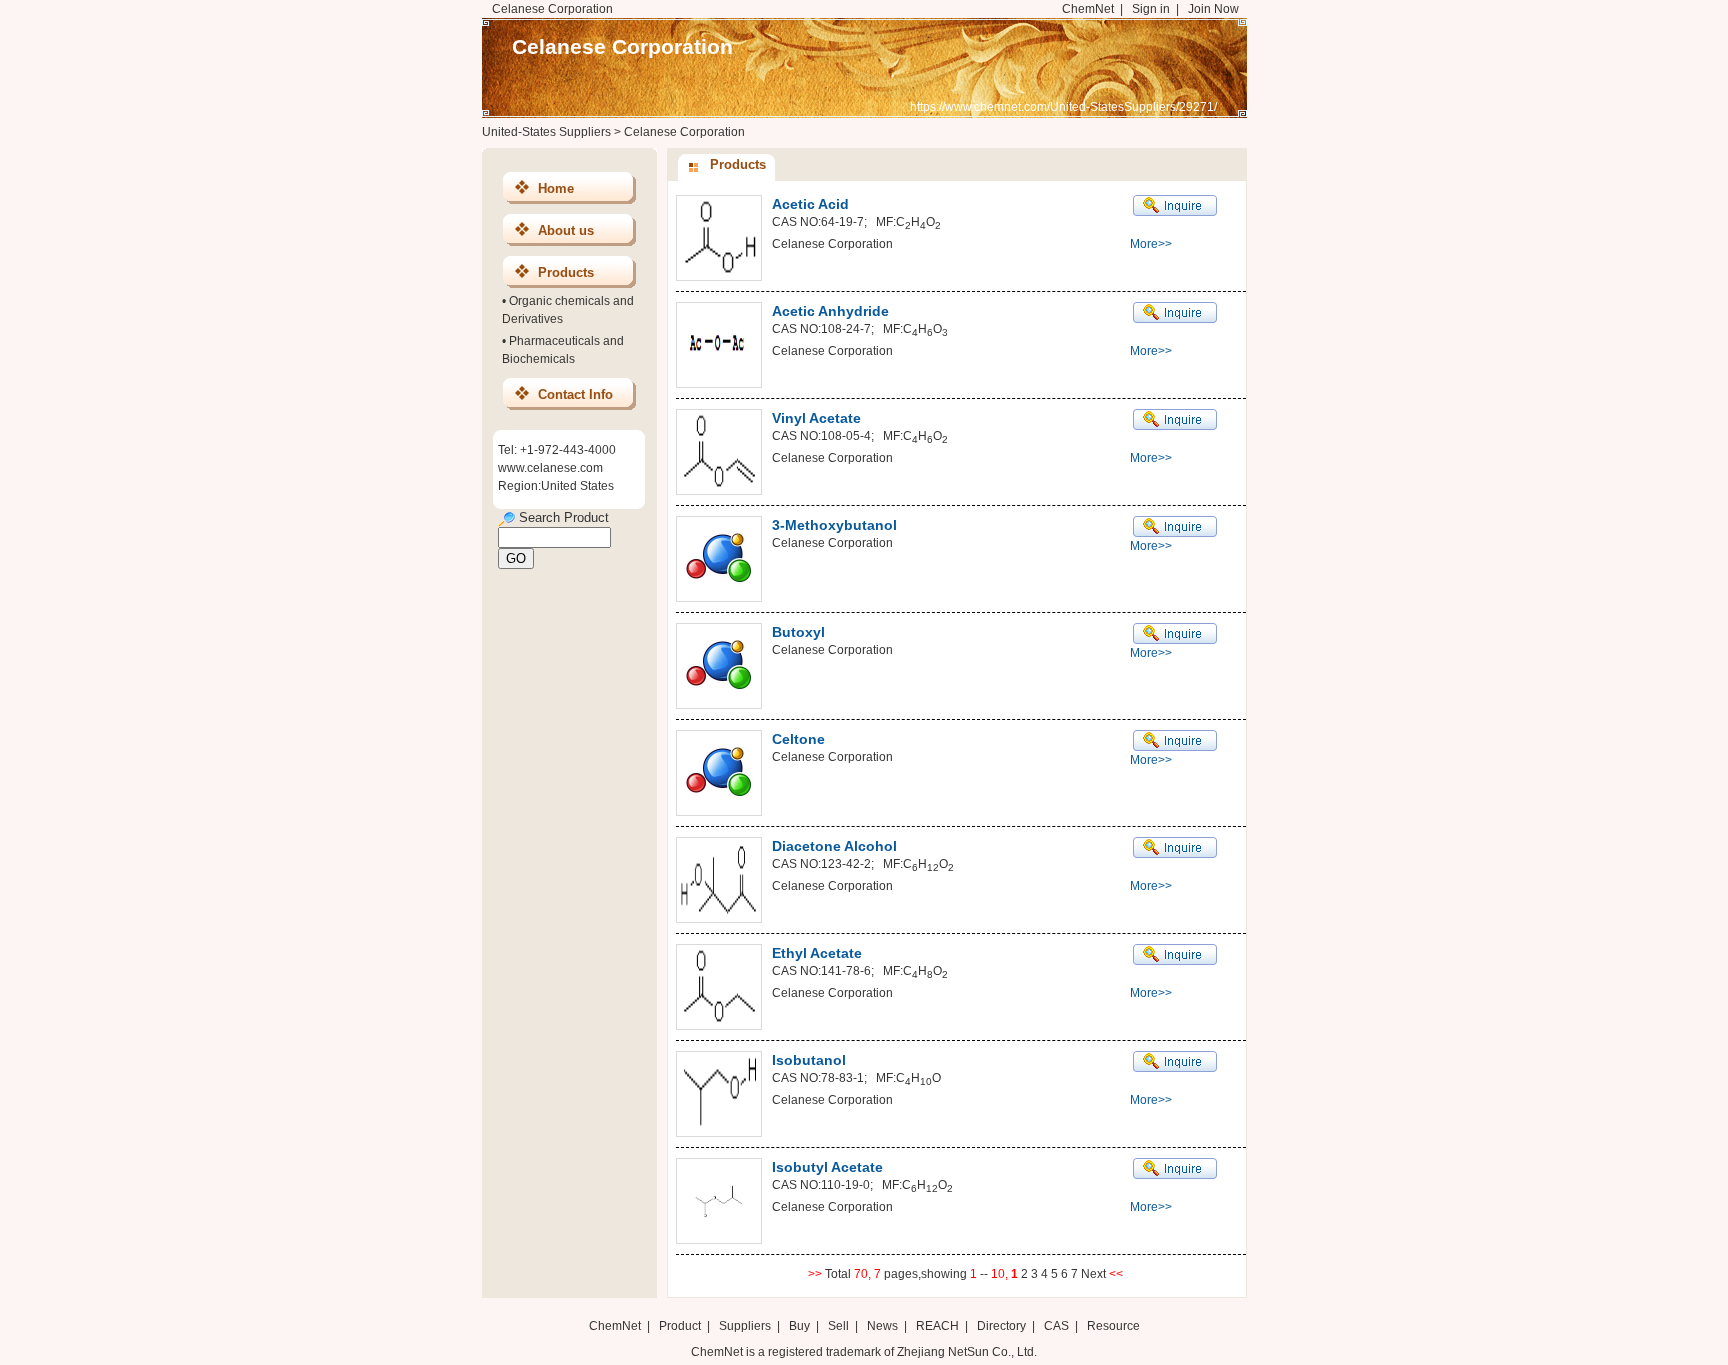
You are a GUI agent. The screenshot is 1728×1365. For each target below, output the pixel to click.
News (882, 1326)
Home (556, 188)
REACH (937, 1326)
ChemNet (1088, 9)
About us (566, 230)
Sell (838, 1326)
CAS (1056, 1326)
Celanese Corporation (622, 46)
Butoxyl (798, 632)
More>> (1151, 244)
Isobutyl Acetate (827, 1167)
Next (1095, 1274)
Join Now (1213, 9)
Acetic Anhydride (830, 311)
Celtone (798, 739)
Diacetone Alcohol (834, 846)
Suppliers (745, 1326)
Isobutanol (809, 1060)
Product (681, 1326)
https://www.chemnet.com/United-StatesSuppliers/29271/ (1063, 107)
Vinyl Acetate (816, 418)
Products (566, 272)
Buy (799, 1326)
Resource (1113, 1326)
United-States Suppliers (546, 132)
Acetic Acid (810, 204)
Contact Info (575, 394)
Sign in (1151, 9)
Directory (1001, 1326)
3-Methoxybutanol (834, 525)
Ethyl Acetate (817, 953)
